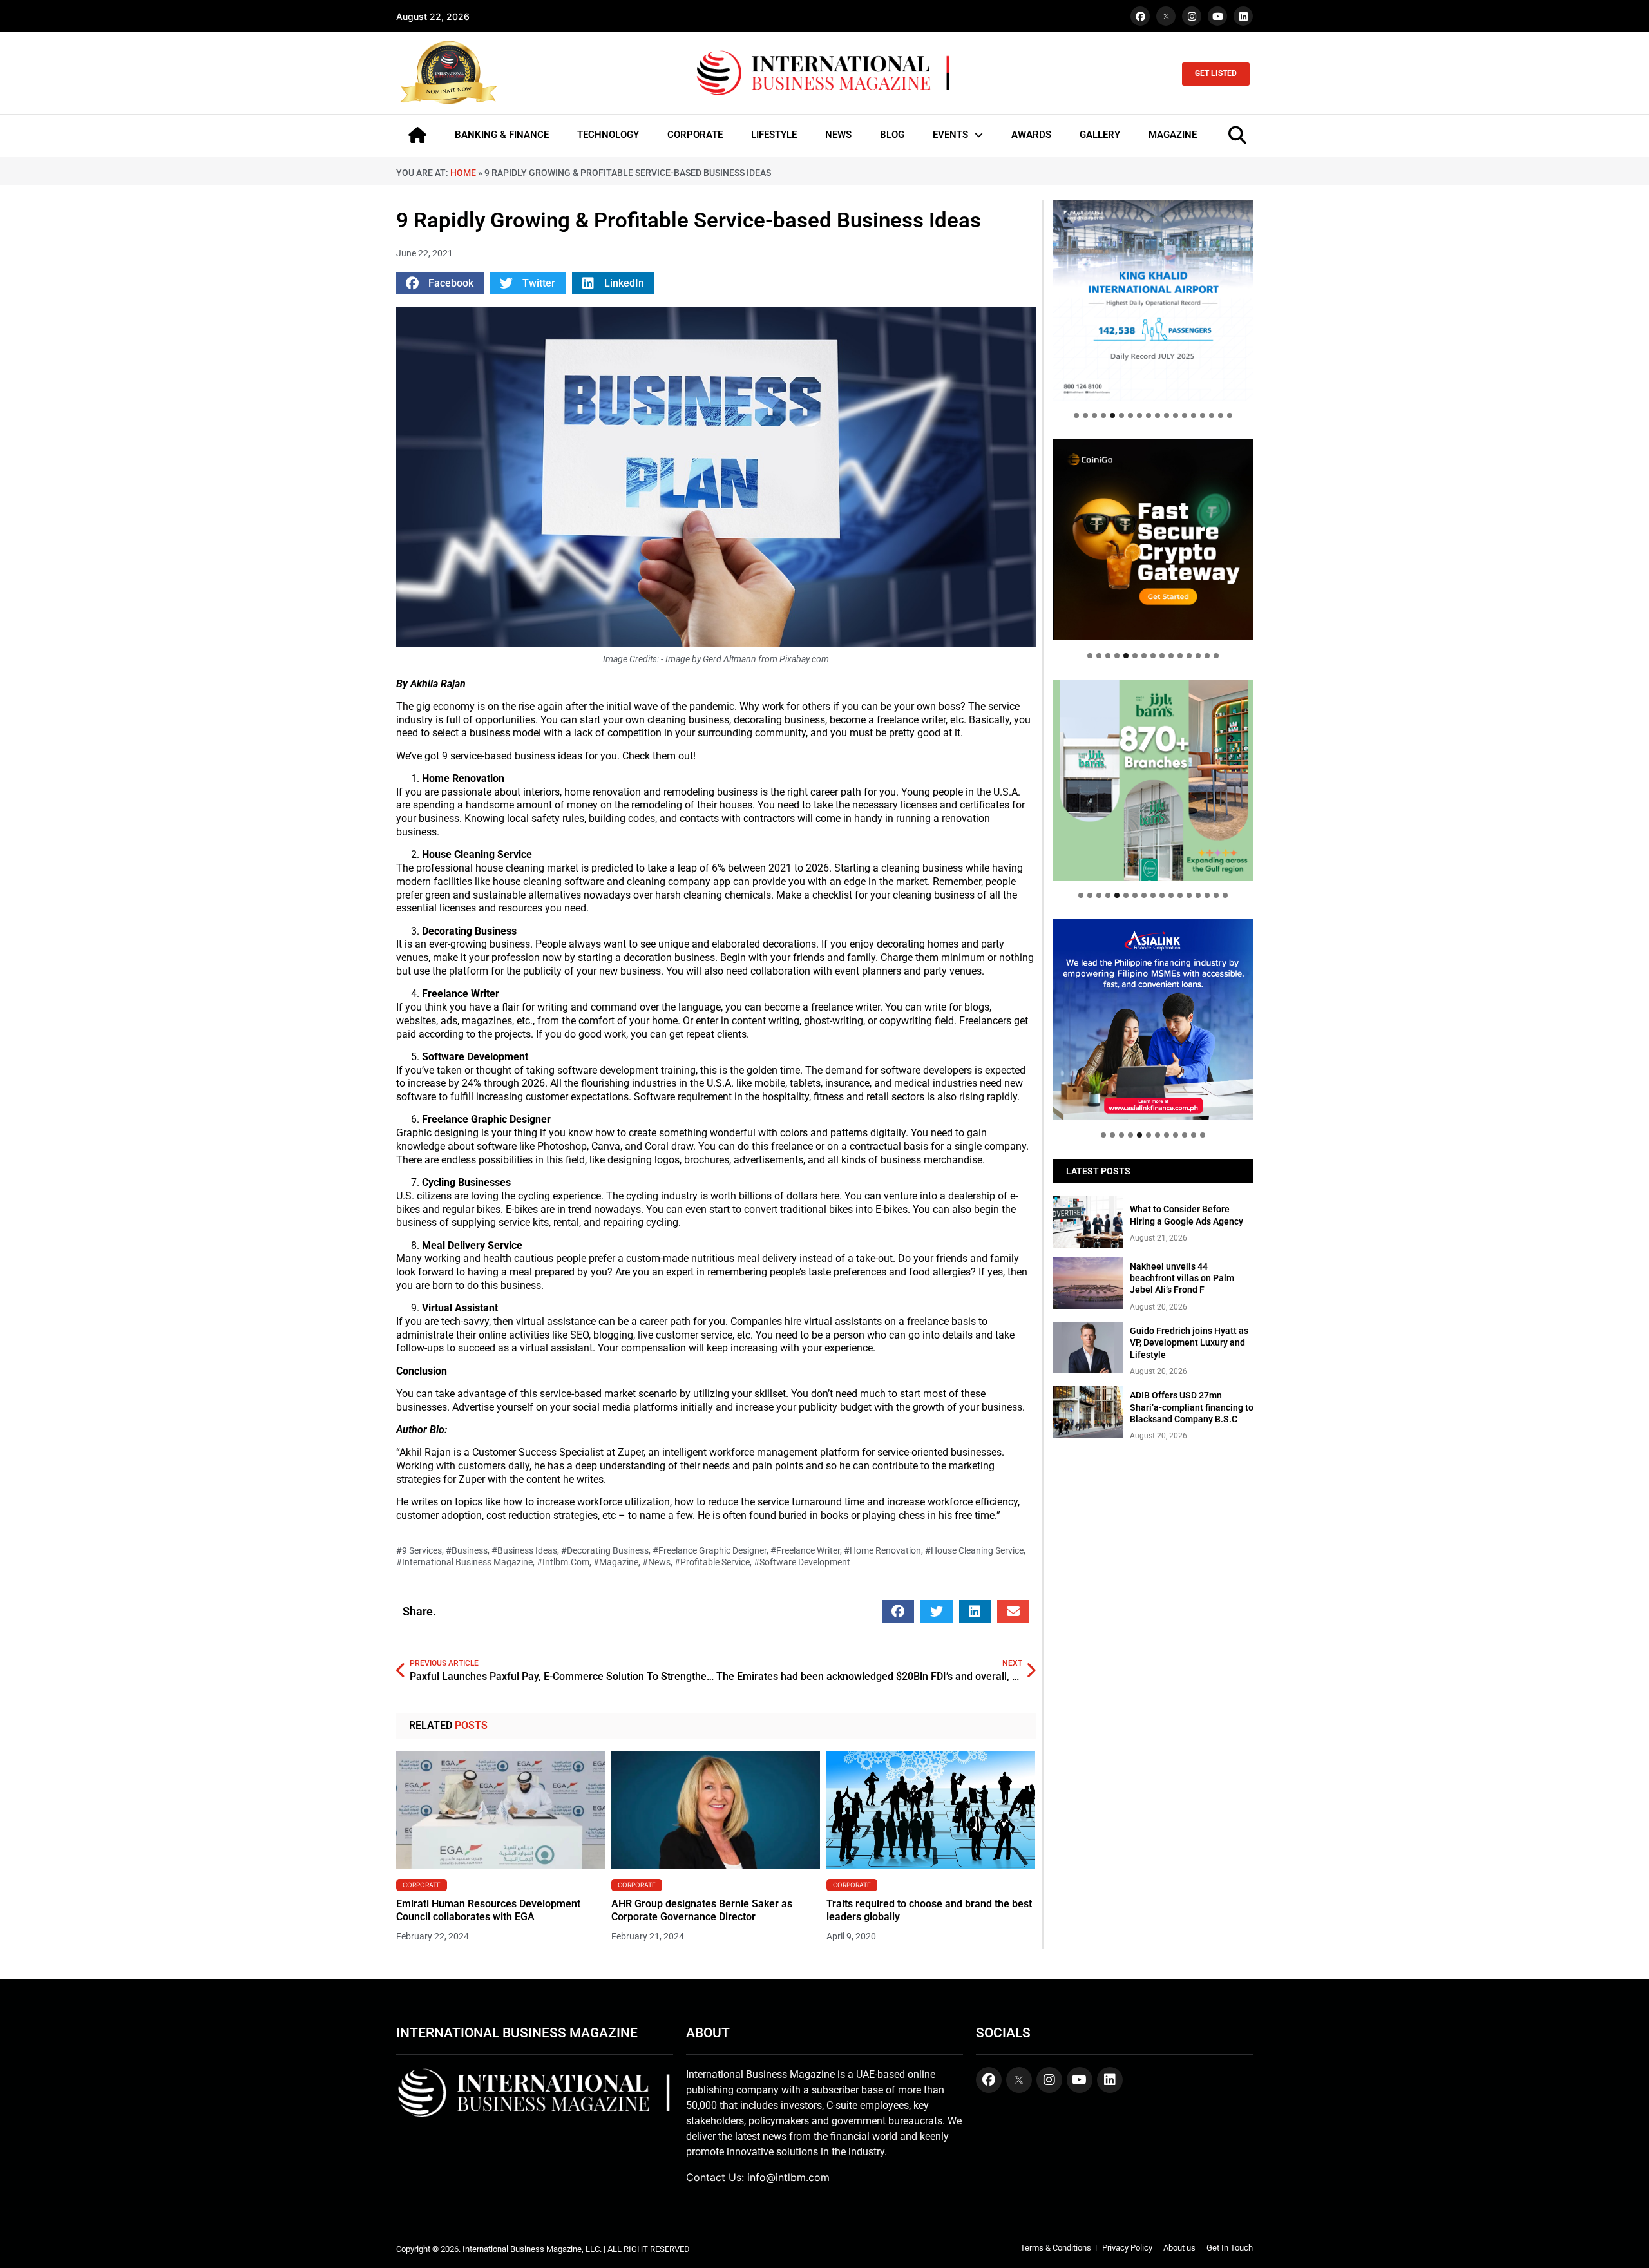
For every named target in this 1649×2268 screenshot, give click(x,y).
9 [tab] (1149, 415)
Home (463, 173)
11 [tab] (1167, 415)
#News (656, 1562)
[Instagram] (1192, 16)
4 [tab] (1103, 415)
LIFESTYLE (774, 135)
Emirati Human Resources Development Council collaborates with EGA (488, 1911)
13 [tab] (1185, 415)
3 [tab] (1094, 415)
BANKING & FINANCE (502, 135)
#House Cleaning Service (974, 1550)
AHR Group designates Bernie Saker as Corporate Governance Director (702, 1911)
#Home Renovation (882, 1550)
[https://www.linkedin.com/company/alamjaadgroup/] (1153, 780)
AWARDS (1031, 135)
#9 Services (419, 1550)
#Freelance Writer (805, 1550)
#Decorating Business (605, 1550)
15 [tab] (1203, 415)
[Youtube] (1217, 16)
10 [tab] (1158, 415)
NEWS (838, 135)
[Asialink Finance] (1153, 1019)
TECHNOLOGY (608, 135)
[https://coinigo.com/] (1153, 539)
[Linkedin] (1243, 16)
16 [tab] (1212, 415)
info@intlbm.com (788, 2177)
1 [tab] (1076, 415)
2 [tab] (1085, 415)
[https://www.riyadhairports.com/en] (1153, 300)
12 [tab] (1176, 415)
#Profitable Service (712, 1562)
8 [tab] (1139, 415)
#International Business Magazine (464, 1562)
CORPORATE (695, 135)
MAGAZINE (1173, 135)
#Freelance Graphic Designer (710, 1550)
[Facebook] (1140, 16)
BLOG (892, 135)
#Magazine (616, 1562)
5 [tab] (1112, 415)
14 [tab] (1194, 415)
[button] (440, 283)
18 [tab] (1230, 415)
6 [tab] (1121, 415)
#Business (467, 1550)
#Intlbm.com (563, 1562)
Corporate (422, 1885)
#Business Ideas (524, 1550)
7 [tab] (1130, 415)
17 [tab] (1221, 415)
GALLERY (1100, 135)
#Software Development (802, 1562)
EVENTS (950, 135)
